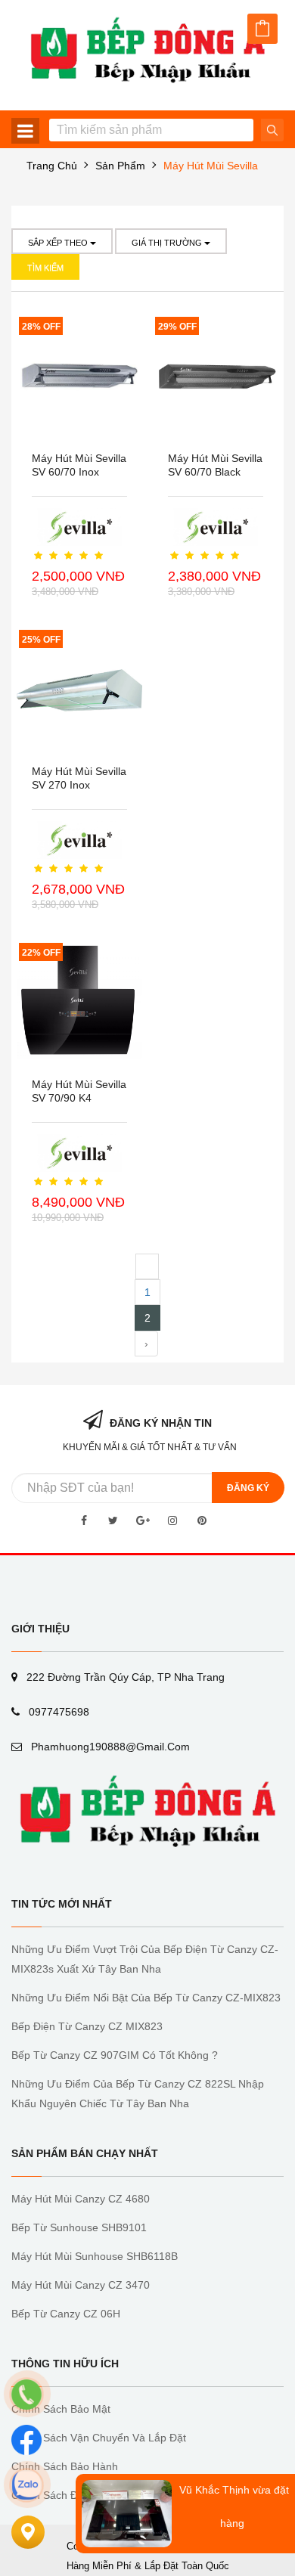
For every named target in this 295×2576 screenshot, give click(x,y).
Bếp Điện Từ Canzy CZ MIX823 (87, 2026)
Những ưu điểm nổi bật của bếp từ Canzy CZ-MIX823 (146, 1998)
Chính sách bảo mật (61, 2409)
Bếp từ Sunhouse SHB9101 (79, 2227)
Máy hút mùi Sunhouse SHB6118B (95, 2256)
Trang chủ (52, 166)
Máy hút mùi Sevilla (211, 166)
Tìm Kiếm (45, 268)
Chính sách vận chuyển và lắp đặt (99, 2438)
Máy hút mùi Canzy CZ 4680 (81, 2199)
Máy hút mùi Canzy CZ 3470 (81, 2285)
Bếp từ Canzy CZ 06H (66, 2314)
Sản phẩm (120, 166)
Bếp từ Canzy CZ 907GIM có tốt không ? (115, 2055)
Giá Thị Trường (168, 243)
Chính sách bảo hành (65, 2466)
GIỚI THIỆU (40, 1629)
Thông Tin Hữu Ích (65, 2364)
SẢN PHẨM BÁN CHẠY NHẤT (85, 2153)
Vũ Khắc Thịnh (214, 2490)
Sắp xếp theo (59, 243)
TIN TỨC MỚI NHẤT (62, 1904)
